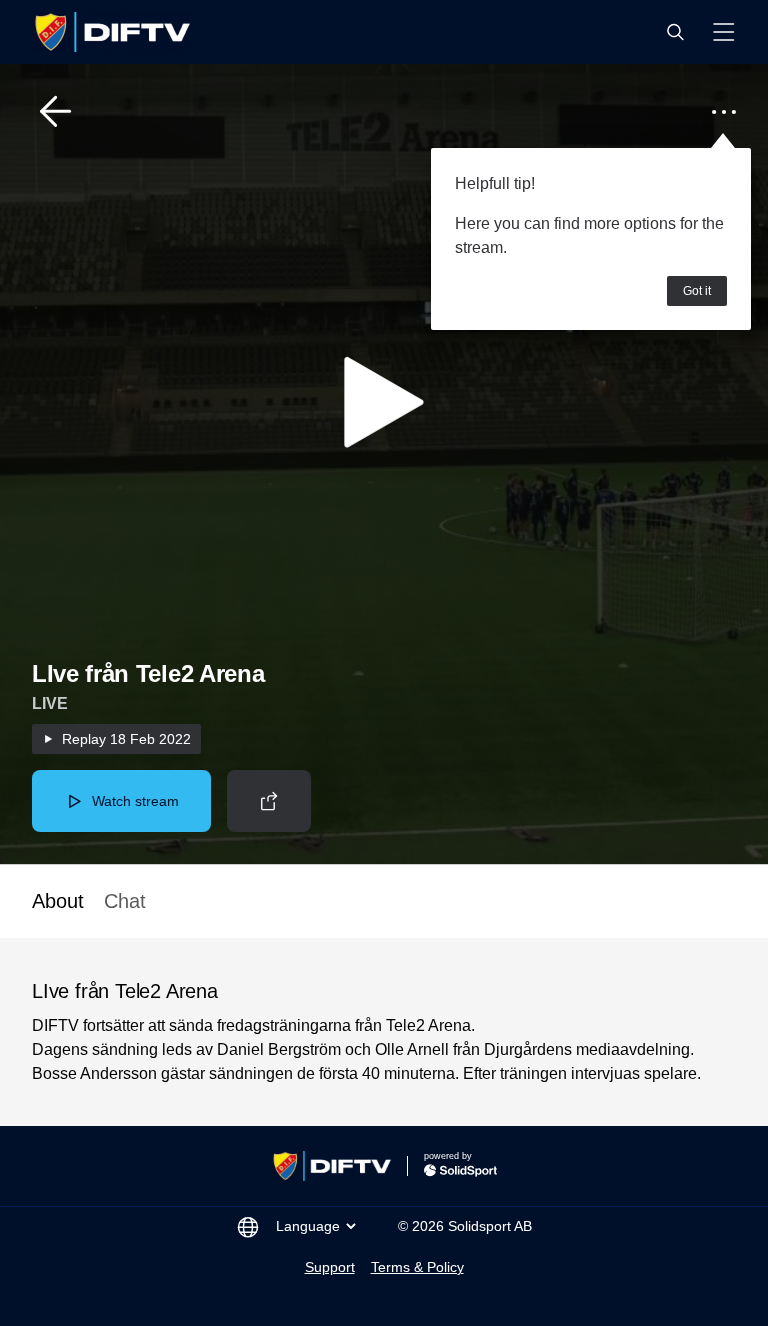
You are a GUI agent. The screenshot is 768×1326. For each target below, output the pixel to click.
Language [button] (308, 1226)
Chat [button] (125, 901)
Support (330, 1267)
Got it (697, 291)
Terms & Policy (417, 1267)
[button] (675, 32)
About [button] (58, 901)
